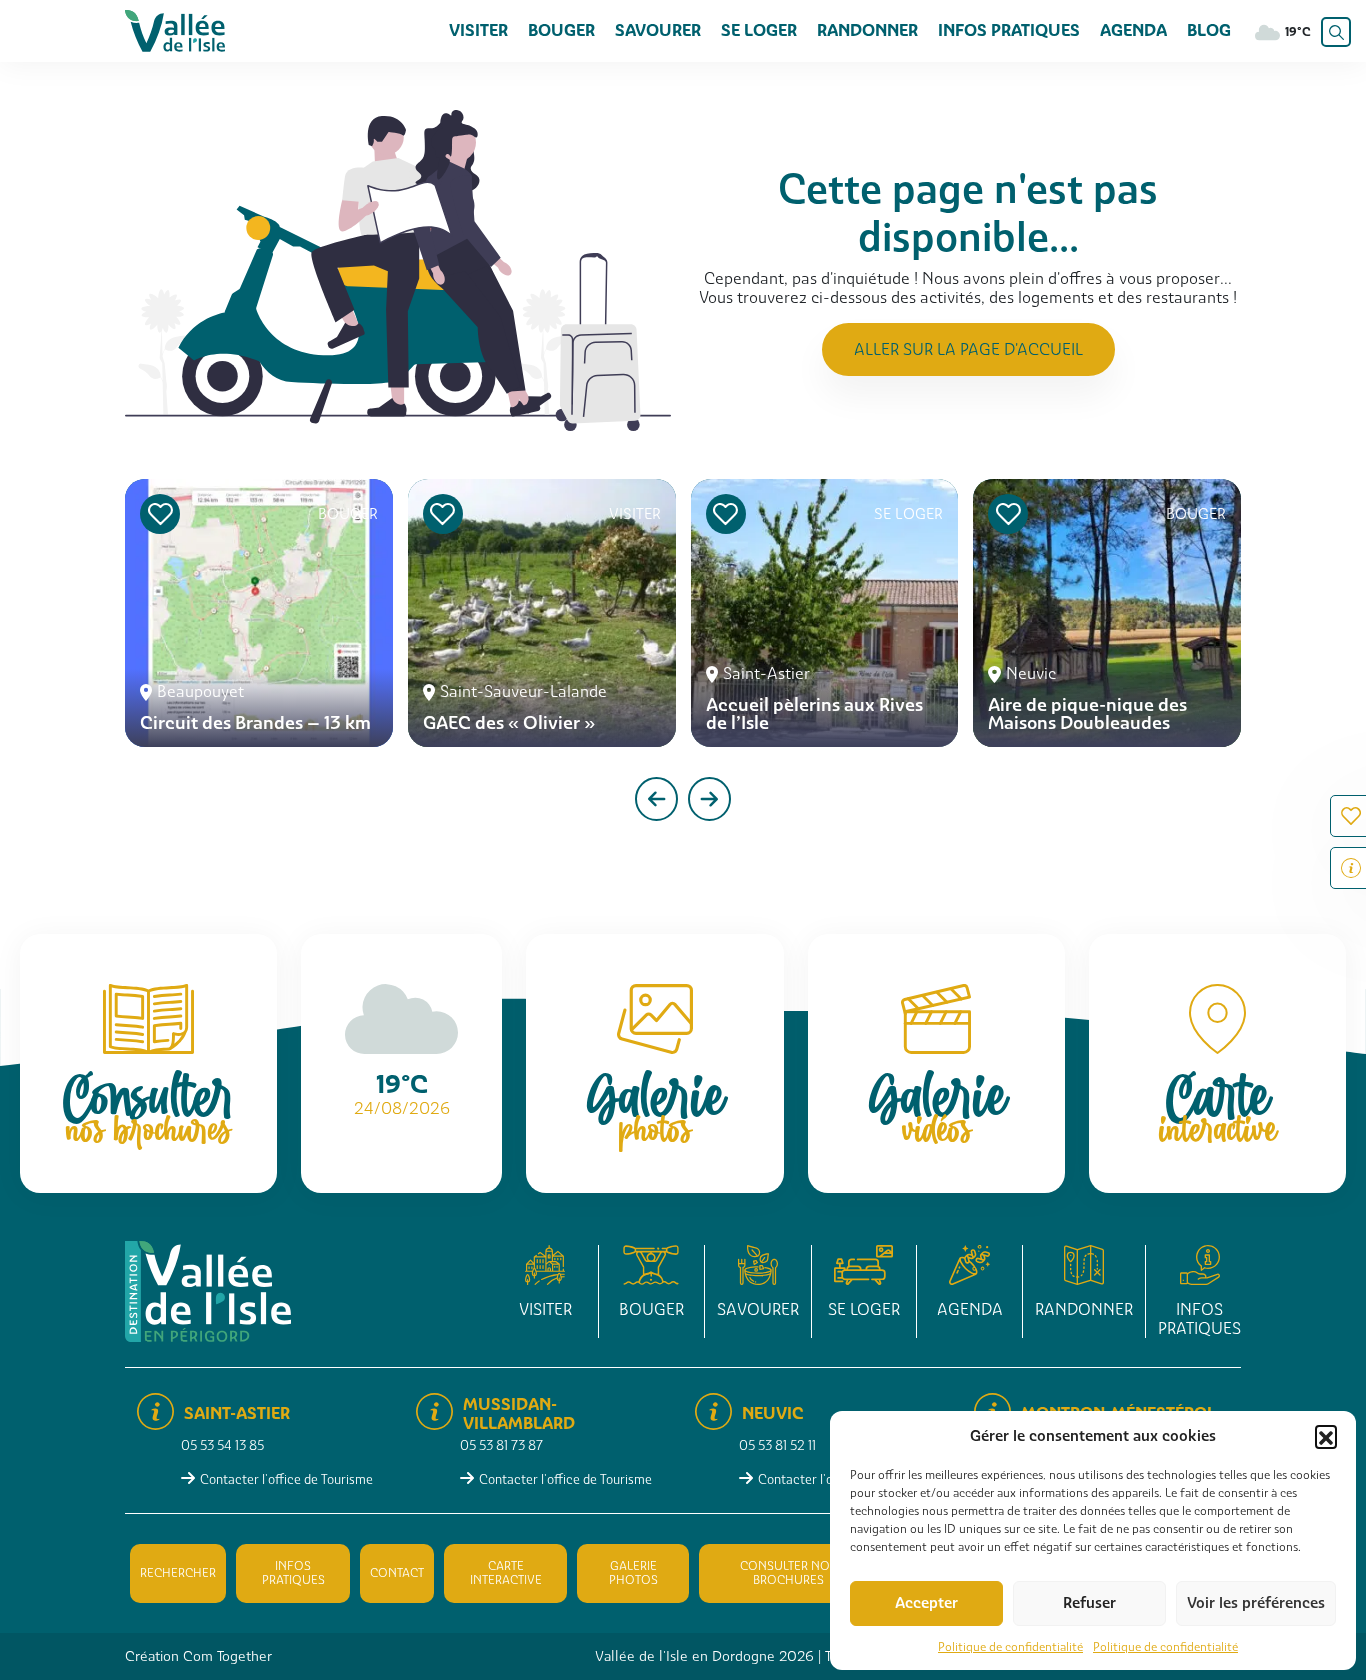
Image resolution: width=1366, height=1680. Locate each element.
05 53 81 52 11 (777, 1445)
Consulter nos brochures (788, 1573)
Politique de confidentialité (1010, 1647)
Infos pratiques (1009, 30)
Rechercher (178, 1573)
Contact (397, 1573)
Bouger (561, 30)
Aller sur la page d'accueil (968, 349)
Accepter (926, 1603)
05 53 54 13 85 (222, 1445)
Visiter (478, 30)
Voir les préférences (1256, 1603)
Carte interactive (506, 1573)
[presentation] (656, 799)
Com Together (227, 1656)
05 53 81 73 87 (501, 1445)
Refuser (1089, 1603)
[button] (1326, 1436)
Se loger (759, 30)
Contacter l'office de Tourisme (286, 1479)
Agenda (1133, 30)
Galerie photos (633, 1573)
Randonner (867, 30)
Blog (1209, 30)
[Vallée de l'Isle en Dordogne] (175, 29)
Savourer (658, 30)
